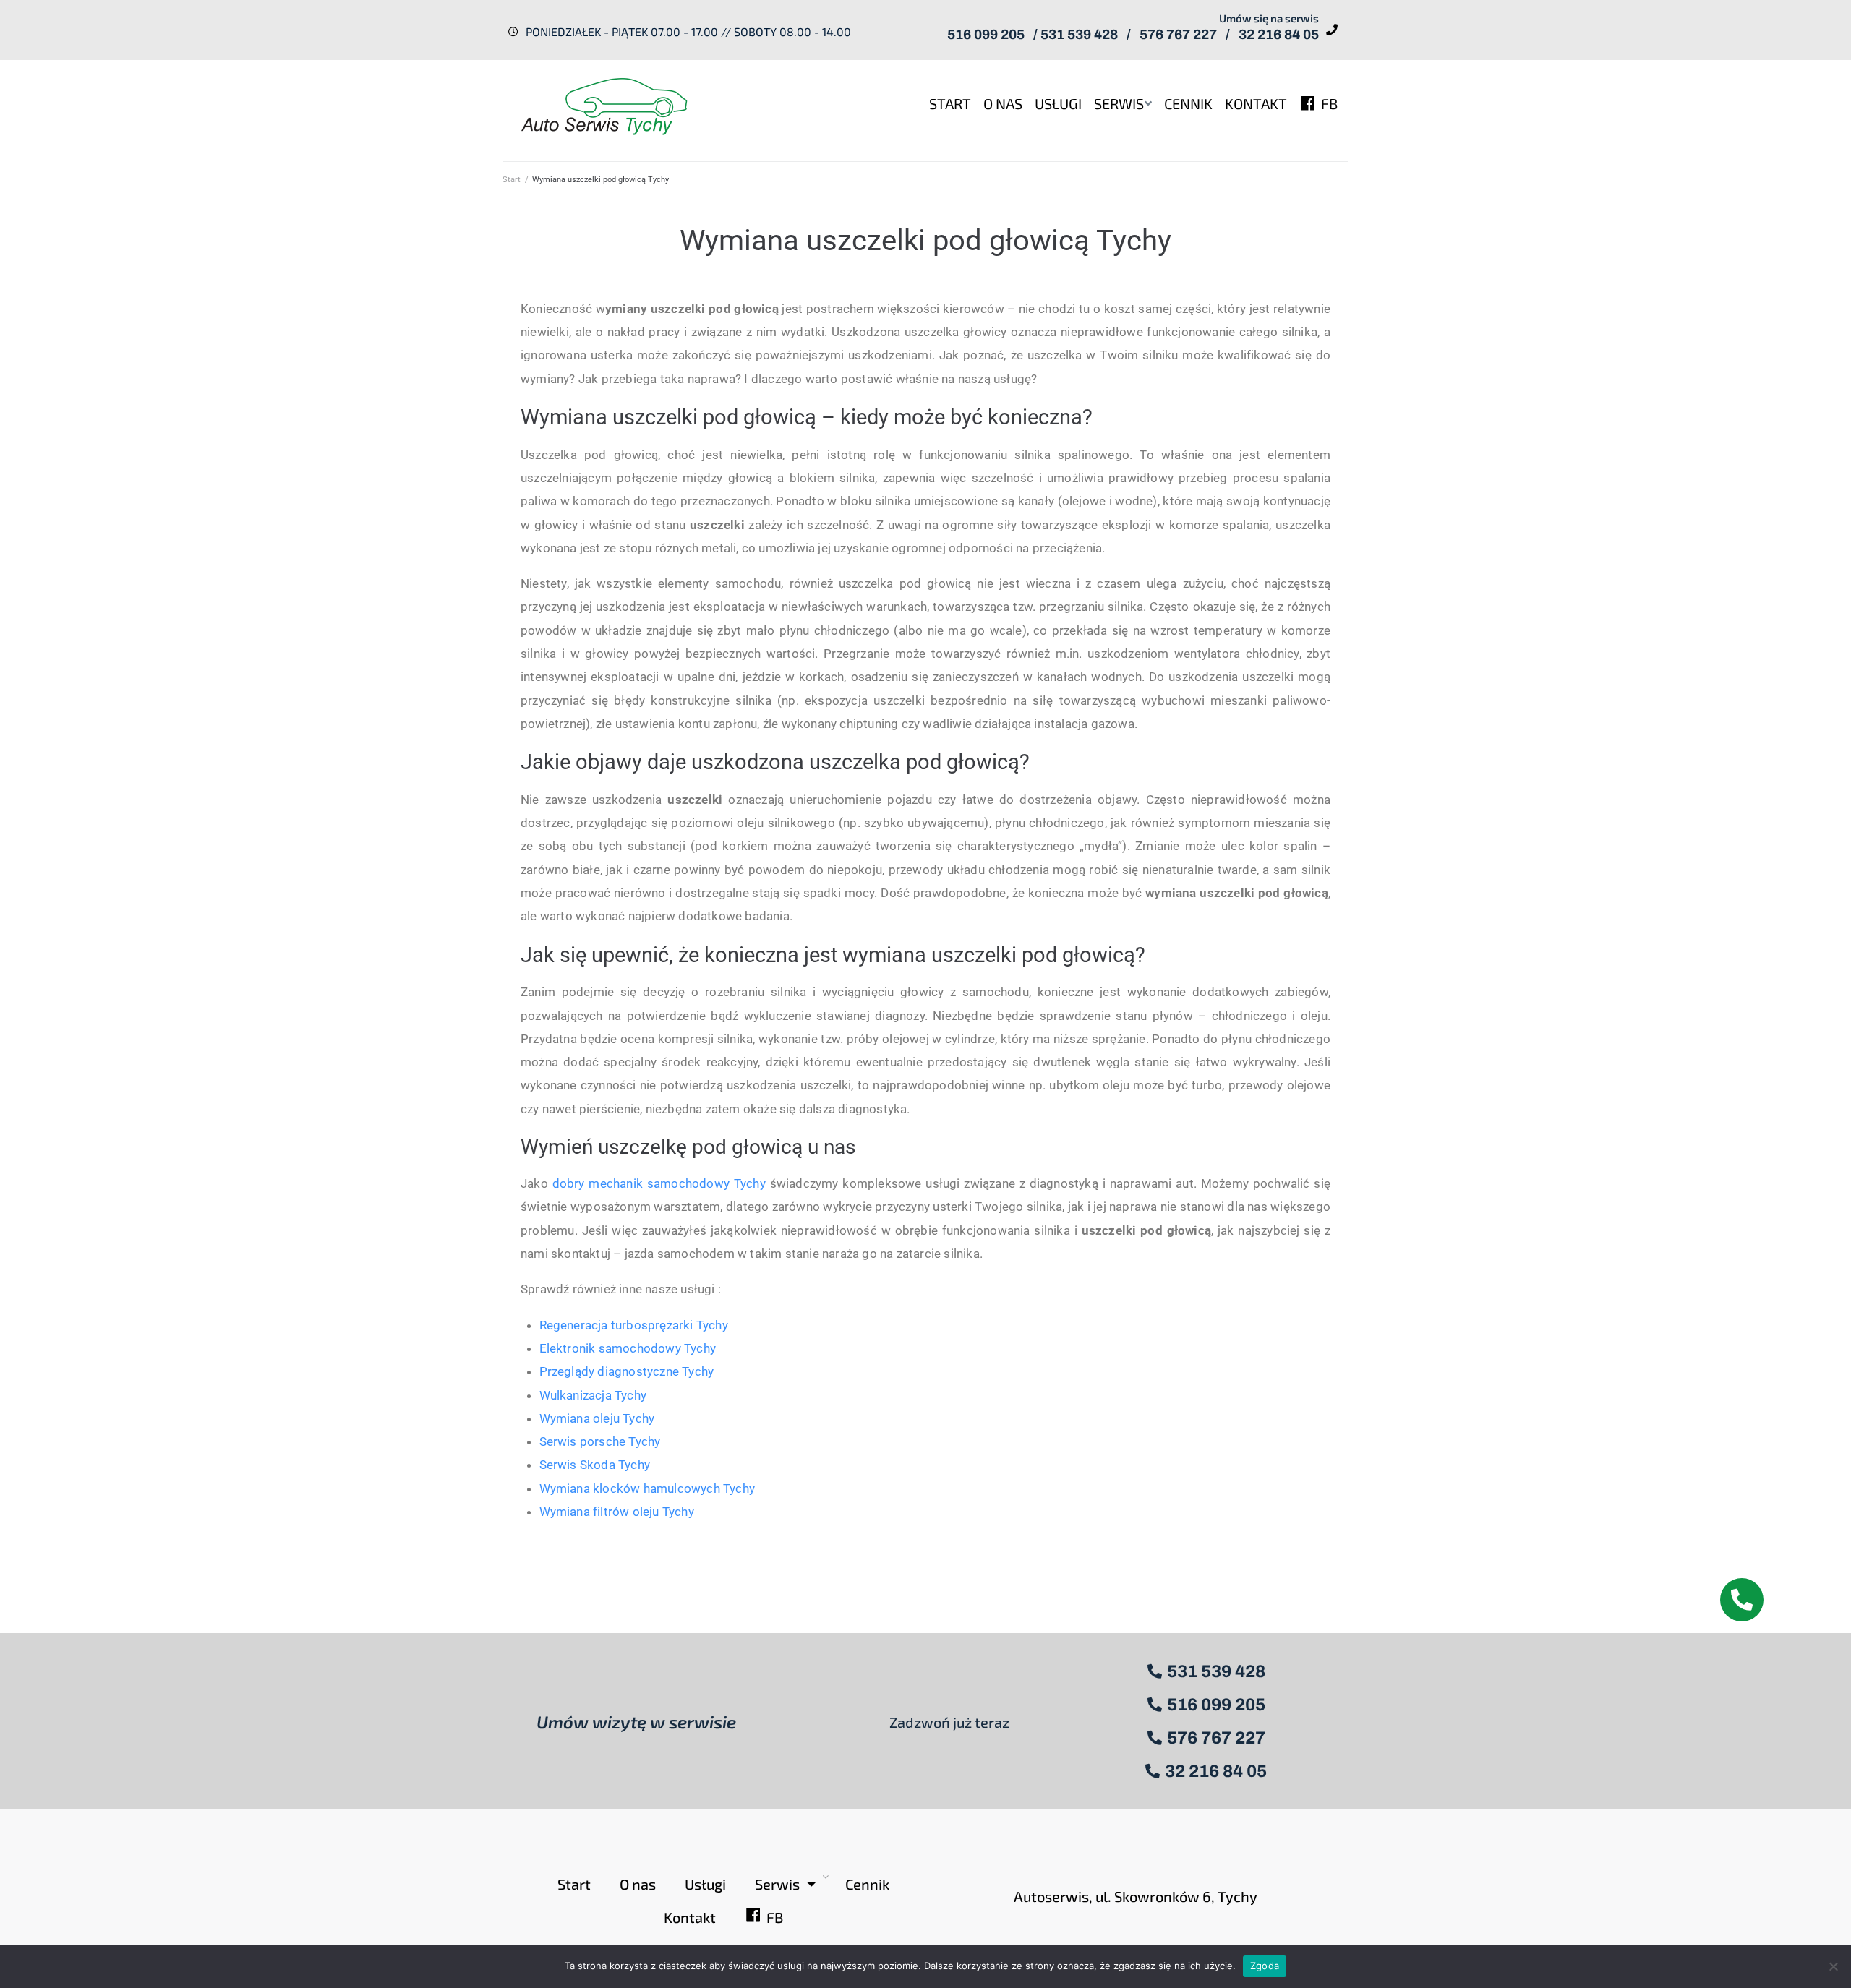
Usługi (705, 1884)
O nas (638, 1884)
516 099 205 (986, 34)
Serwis (777, 1884)
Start (512, 180)
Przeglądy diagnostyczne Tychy (627, 1371)
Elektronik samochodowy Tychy (628, 1348)
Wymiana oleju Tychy (597, 1418)
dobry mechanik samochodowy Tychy (659, 1183)
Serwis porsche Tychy (600, 1441)
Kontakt (690, 1917)
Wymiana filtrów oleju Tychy (617, 1512)
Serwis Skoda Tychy (595, 1465)
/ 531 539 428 (1076, 34)
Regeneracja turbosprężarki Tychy (634, 1325)
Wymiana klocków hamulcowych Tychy (647, 1488)
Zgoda (1265, 1966)
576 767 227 (1178, 34)
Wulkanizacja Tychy (593, 1395)
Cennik (867, 1884)
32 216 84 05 (1279, 34)
